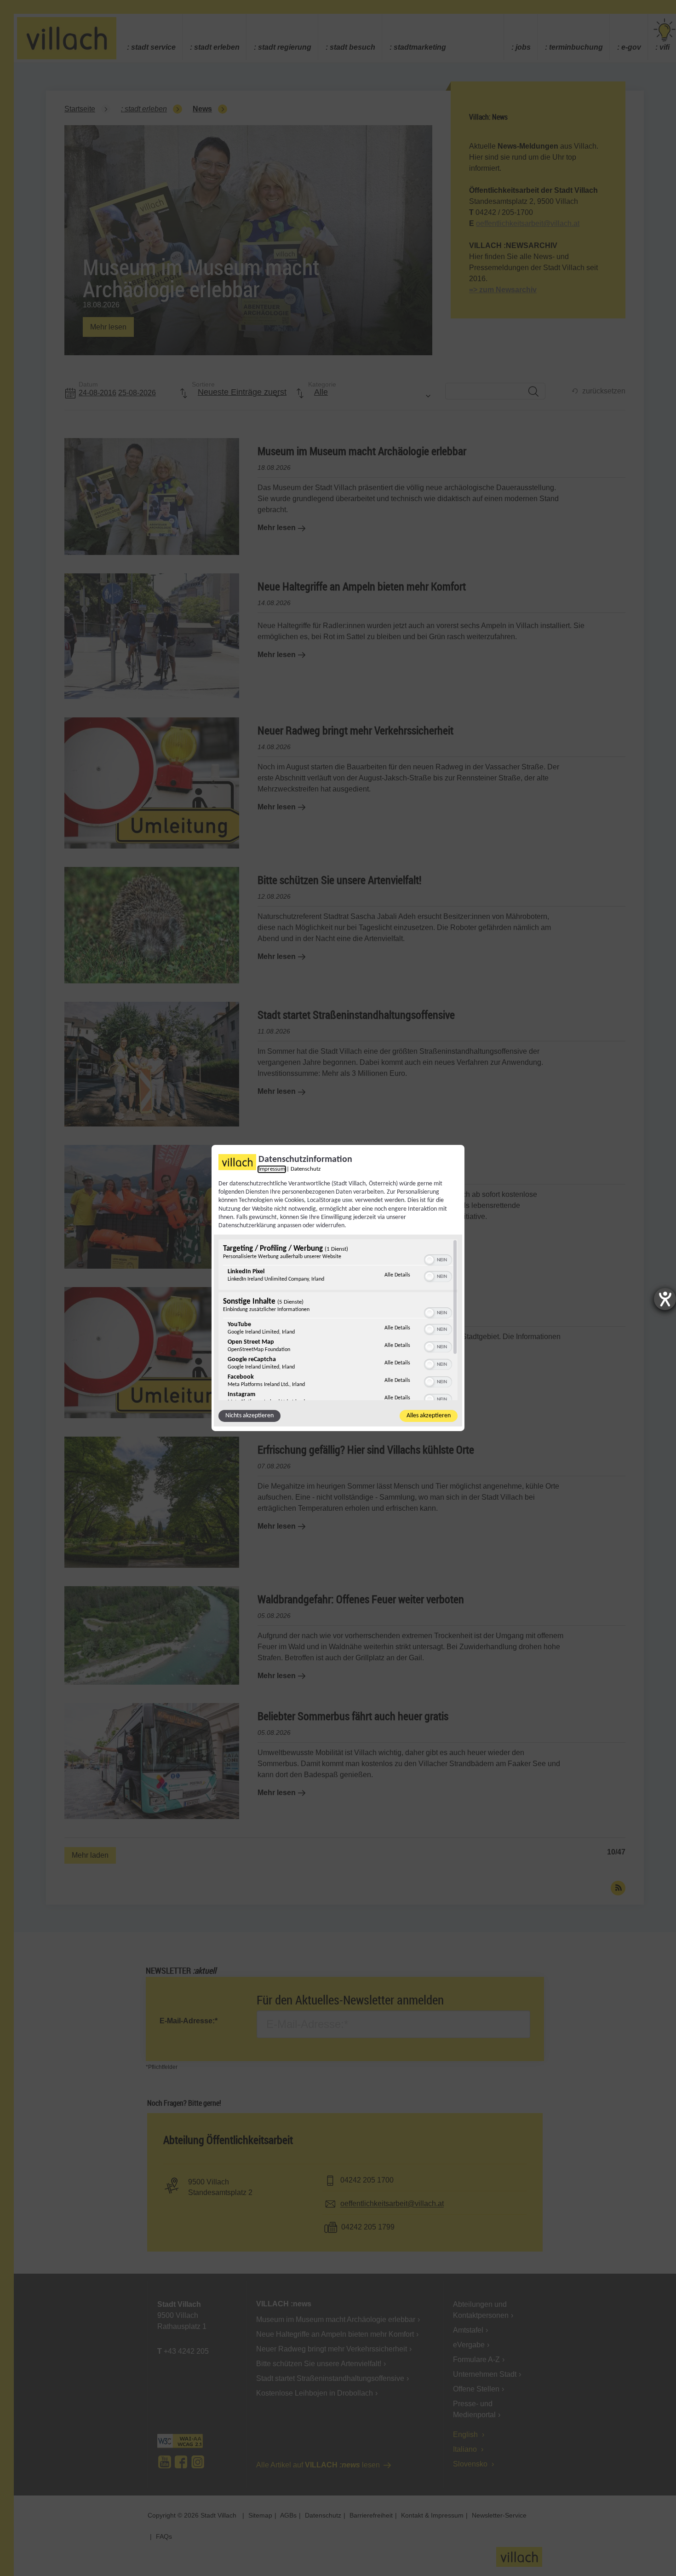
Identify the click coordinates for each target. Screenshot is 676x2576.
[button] (430, 1260)
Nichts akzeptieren (249, 1416)
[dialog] (338, 1288)
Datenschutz (306, 1169)
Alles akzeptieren (429, 1416)
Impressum (272, 1169)
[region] (338, 1320)
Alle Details (397, 1275)
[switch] (438, 1259)
